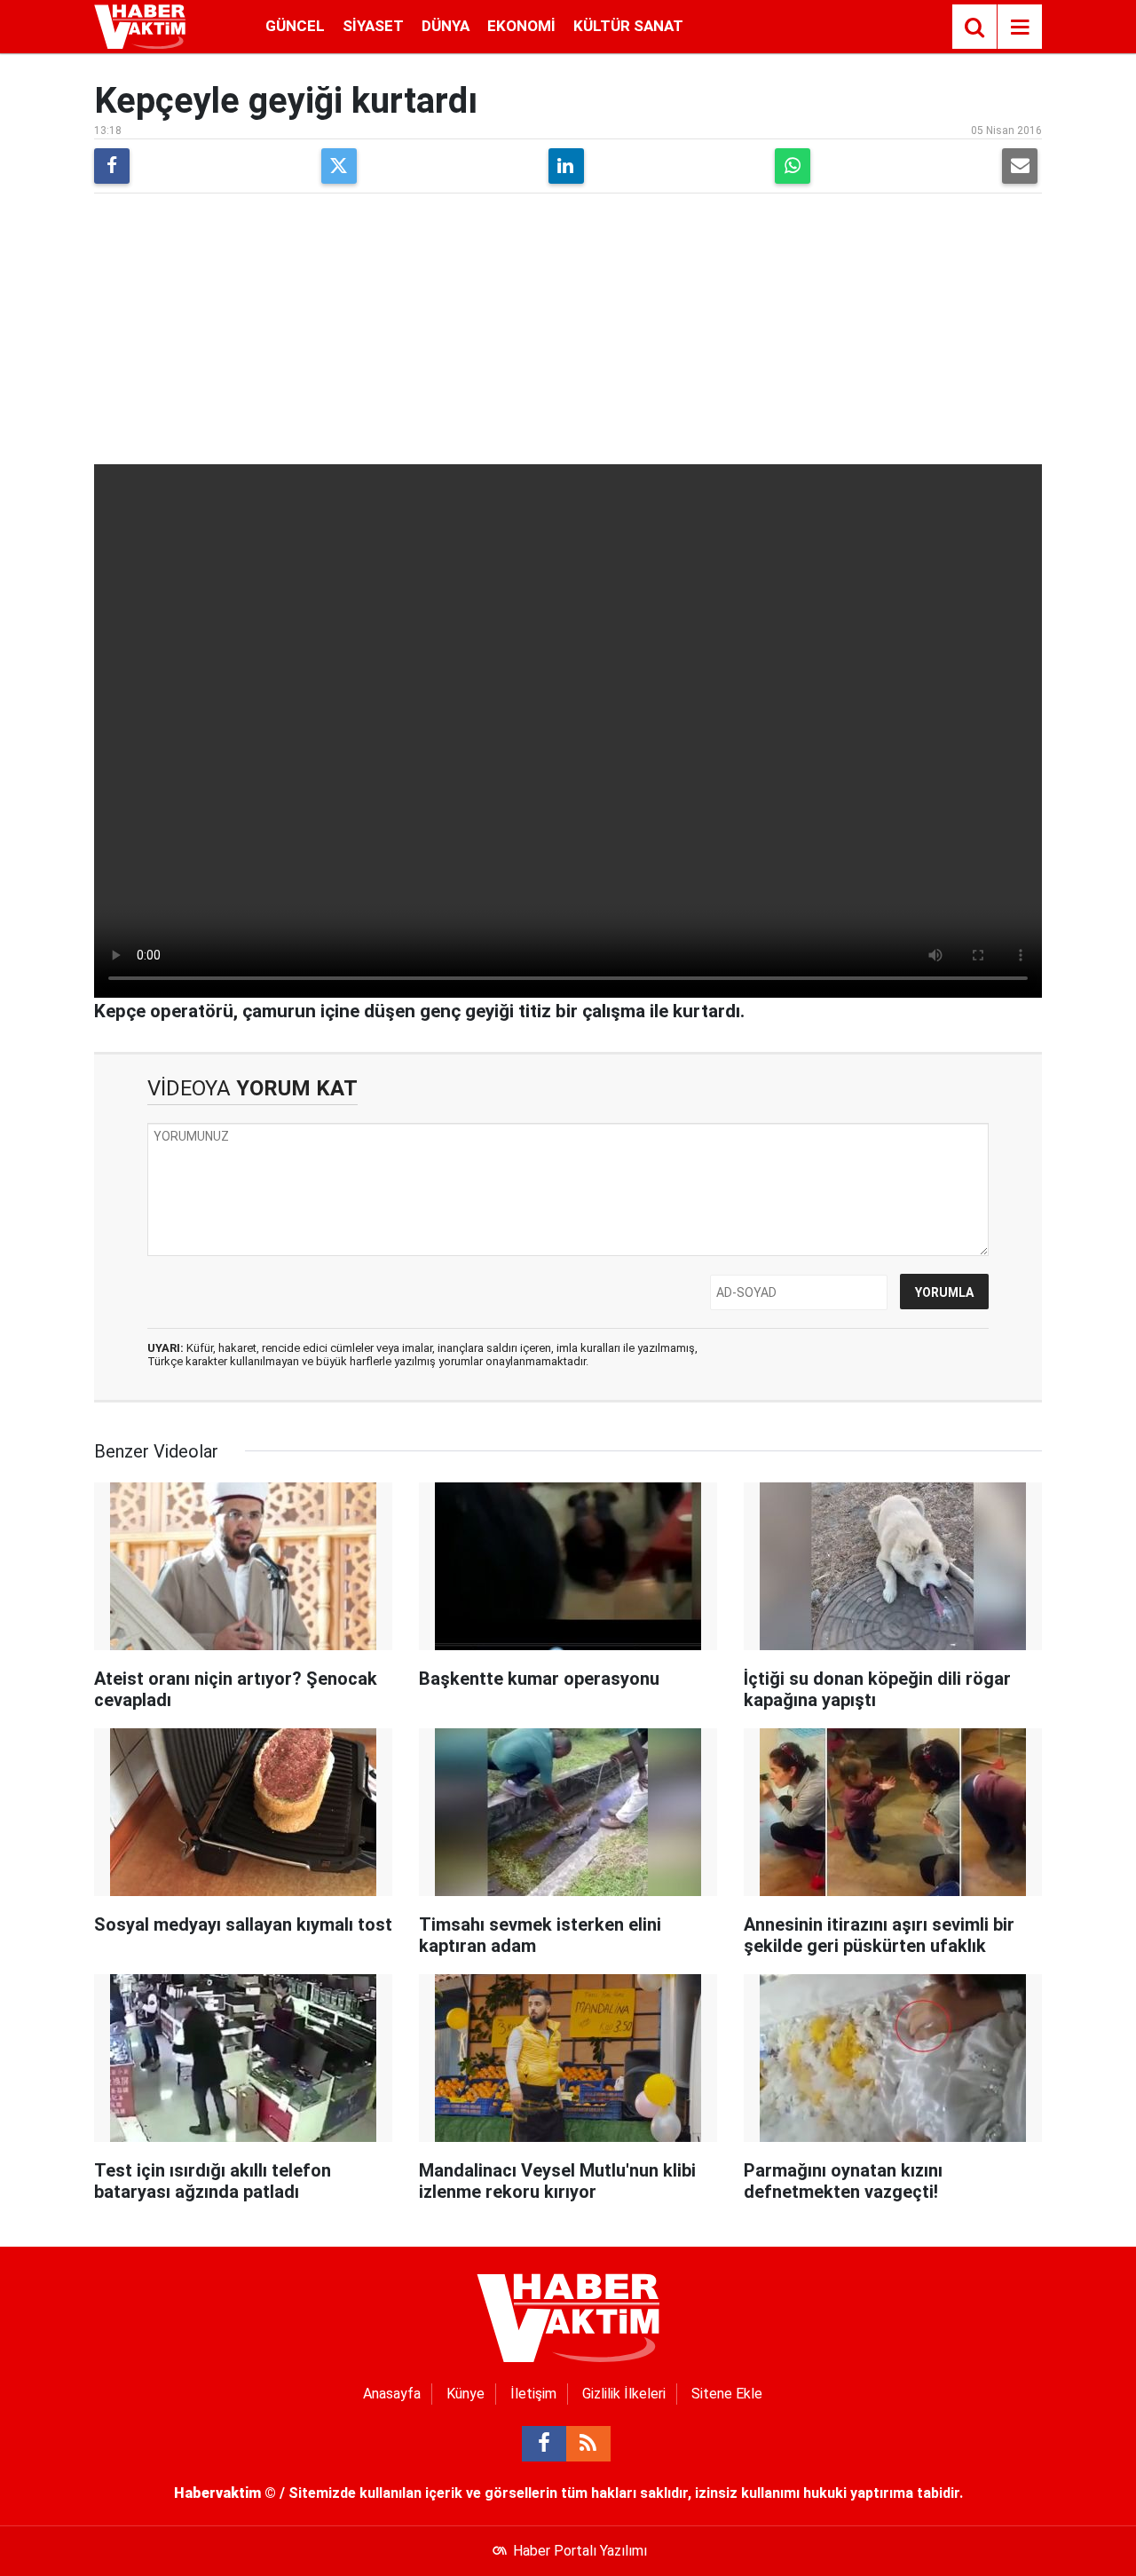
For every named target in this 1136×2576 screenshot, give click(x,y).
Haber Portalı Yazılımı (580, 2551)
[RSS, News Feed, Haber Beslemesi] (588, 2444)
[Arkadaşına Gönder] (1020, 166)
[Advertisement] (568, 331)
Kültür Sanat (628, 26)
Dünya (446, 26)
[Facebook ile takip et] (544, 2444)
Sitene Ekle (727, 2394)
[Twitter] (339, 166)
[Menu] (1020, 28)
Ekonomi (521, 26)
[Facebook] (112, 166)
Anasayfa (392, 2394)
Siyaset (373, 26)
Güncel (295, 26)
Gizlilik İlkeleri (624, 2394)
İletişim (533, 2394)
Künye (465, 2394)
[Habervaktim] (140, 25)
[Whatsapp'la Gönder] (793, 166)
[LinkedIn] (566, 166)
